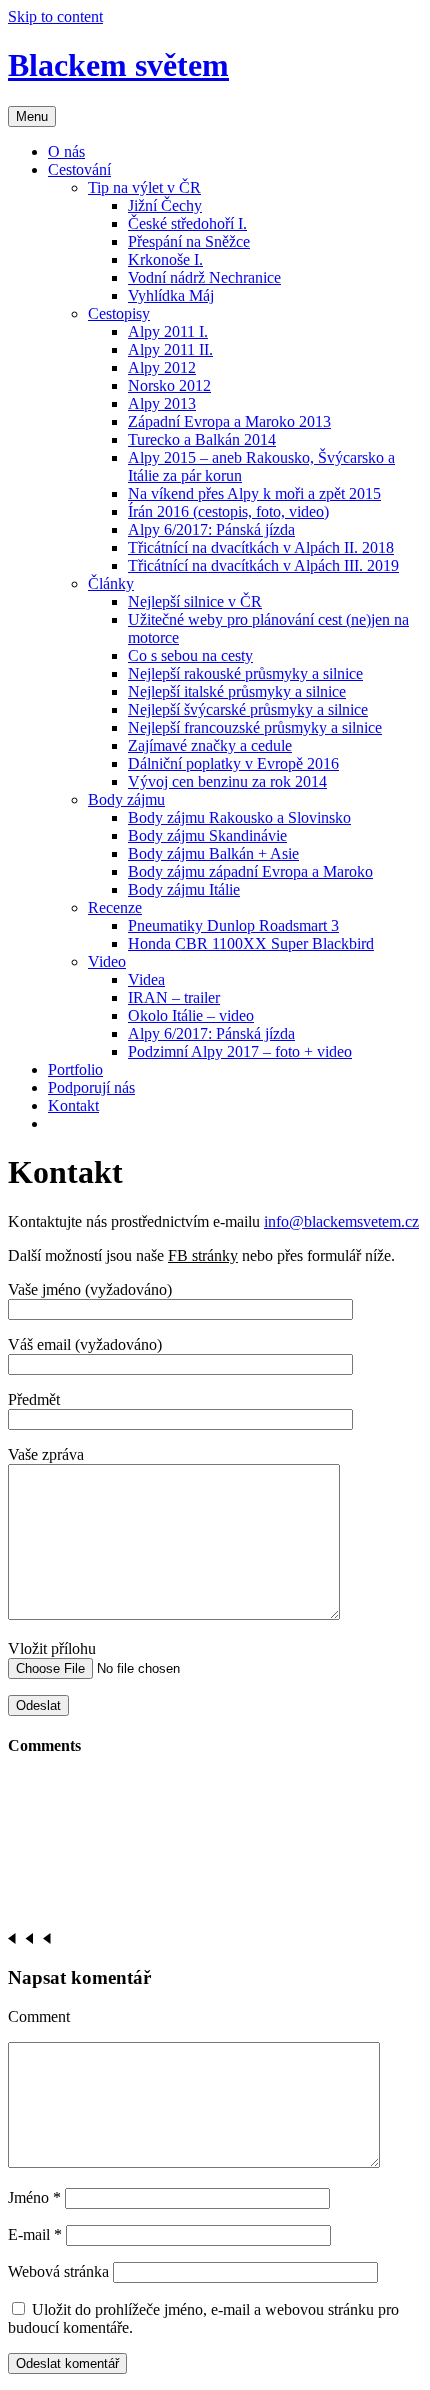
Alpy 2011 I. (168, 331)
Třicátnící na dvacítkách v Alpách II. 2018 (261, 547)
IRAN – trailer (174, 997)
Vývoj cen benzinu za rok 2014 (227, 781)
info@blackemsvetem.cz (341, 1221)
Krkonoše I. (165, 259)
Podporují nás (91, 1087)
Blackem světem (118, 65)
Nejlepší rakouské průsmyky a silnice (245, 673)
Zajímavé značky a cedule (210, 745)
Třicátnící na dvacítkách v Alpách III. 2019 (263, 565)
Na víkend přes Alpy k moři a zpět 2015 (254, 493)
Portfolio (75, 1069)
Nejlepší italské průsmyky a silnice (237, 691)
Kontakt (73, 1105)
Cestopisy (119, 313)
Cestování (79, 169)
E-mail (35, 2234)
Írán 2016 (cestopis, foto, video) (228, 511)
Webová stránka (58, 2271)
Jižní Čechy (165, 205)
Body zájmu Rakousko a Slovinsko (239, 817)
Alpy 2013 (162, 403)
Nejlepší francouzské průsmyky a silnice (255, 727)
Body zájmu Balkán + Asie (213, 853)
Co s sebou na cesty (190, 655)
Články (111, 583)
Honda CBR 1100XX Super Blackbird (251, 943)
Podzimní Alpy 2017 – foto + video (240, 1051)
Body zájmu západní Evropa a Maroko (250, 871)
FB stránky (203, 1255)
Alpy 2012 (162, 367)
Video (107, 961)
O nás (66, 151)
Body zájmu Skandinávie (207, 835)
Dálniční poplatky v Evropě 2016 (233, 763)
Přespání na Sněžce (189, 241)
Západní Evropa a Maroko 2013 (229, 421)
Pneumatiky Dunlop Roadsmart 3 (233, 925)
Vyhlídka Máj (171, 295)
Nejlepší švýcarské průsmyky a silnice (248, 709)
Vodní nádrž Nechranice (204, 277)
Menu (32, 116)
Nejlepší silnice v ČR (195, 601)
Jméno (34, 2197)
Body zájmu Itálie (184, 889)
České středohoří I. (187, 223)
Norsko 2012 (169, 385)
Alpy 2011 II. (170, 349)
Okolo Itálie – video (191, 1015)
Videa (146, 979)
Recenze (115, 907)
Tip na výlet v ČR (144, 187)
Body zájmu (126, 799)
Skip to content (55, 16)
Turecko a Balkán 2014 (202, 439)
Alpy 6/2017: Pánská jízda (211, 529)
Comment (39, 2016)
